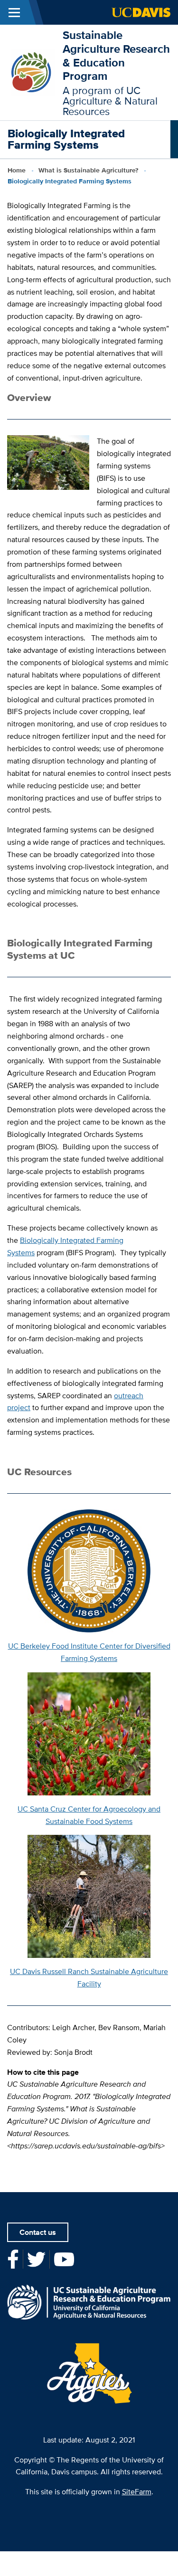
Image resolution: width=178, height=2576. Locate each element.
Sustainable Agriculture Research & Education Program (116, 55)
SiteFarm (137, 2492)
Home (17, 170)
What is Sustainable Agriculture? (88, 170)
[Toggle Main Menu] (14, 12)
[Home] (31, 72)
